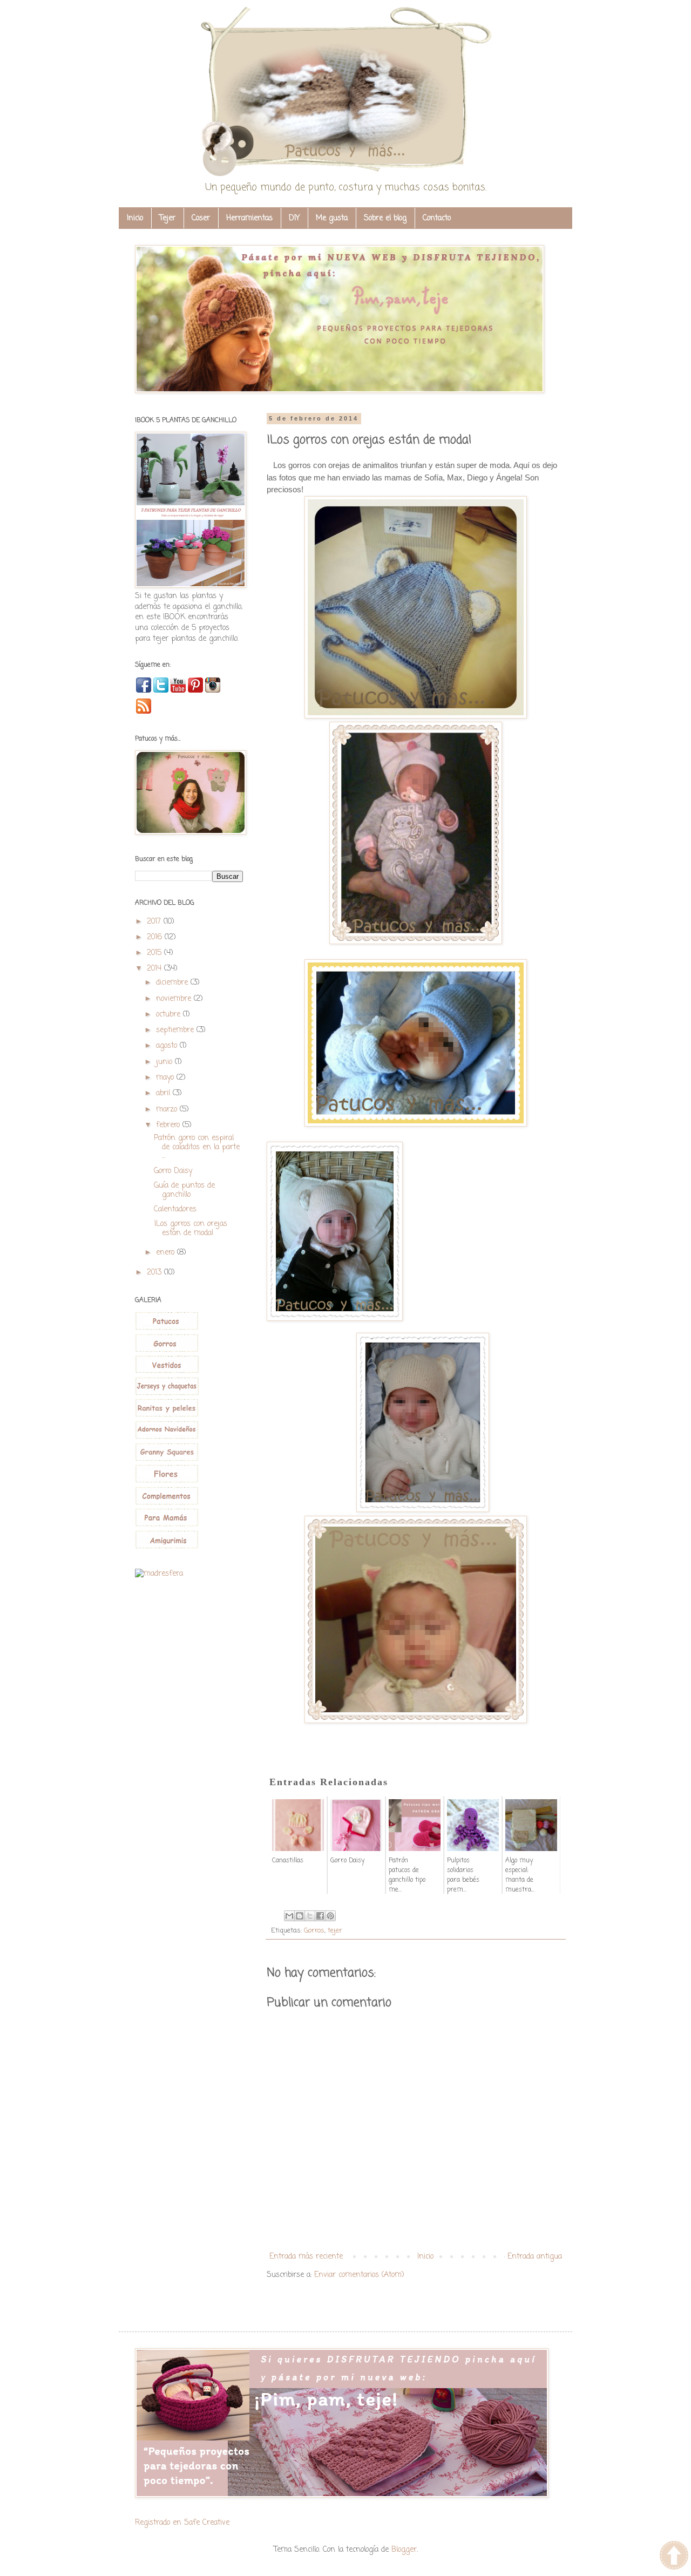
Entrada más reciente (306, 2257)
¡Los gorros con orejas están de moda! (191, 1229)
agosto (168, 1046)
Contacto (437, 218)
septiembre (176, 1030)
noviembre (175, 999)
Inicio (135, 218)
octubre (170, 1015)
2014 (155, 969)
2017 (155, 922)
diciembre (173, 983)
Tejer (167, 218)
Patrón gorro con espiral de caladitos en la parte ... (197, 1147)
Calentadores (175, 1209)
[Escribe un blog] (300, 1916)
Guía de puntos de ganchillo (184, 1190)
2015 (155, 953)
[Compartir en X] (310, 1916)
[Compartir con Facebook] (320, 1916)
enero (167, 1253)
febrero (169, 1125)
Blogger (404, 2550)
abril (164, 1093)
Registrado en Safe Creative (182, 2523)
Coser (201, 218)
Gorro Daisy (173, 1171)
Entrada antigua (535, 2257)
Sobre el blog (385, 218)
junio (165, 1062)
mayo (166, 1078)
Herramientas (249, 218)
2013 (155, 1273)
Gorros (314, 1931)
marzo (168, 1110)
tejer (335, 1931)
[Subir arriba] (674, 2557)
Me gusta (332, 218)
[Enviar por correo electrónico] (289, 1916)
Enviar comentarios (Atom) (359, 2275)
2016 (156, 937)
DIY (294, 218)
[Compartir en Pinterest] (330, 1916)
